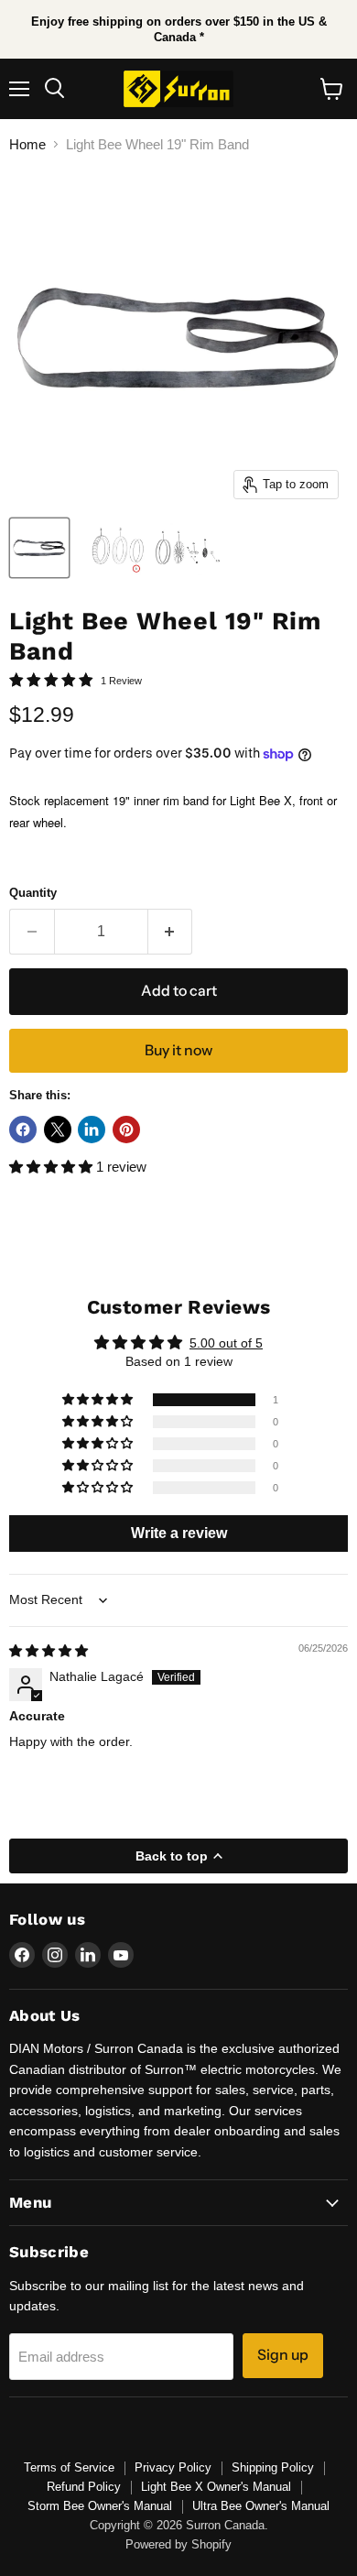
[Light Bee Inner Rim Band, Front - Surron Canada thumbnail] (39, 548)
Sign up (283, 2355)
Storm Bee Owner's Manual (100, 2506)
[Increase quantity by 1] (171, 932)
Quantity (33, 893)
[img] (49, 1651)
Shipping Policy (273, 2467)
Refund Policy (84, 2487)
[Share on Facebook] (23, 1130)
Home (27, 144)
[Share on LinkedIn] (92, 1130)
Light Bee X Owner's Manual (216, 2487)
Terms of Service (69, 2467)
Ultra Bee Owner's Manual (261, 2506)
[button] (53, 1167)
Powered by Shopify (178, 2544)
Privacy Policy (173, 2467)
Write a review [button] (179, 1533)
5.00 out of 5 (226, 1343)
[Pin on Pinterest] (126, 1130)
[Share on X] (58, 1130)
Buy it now (178, 1050)
